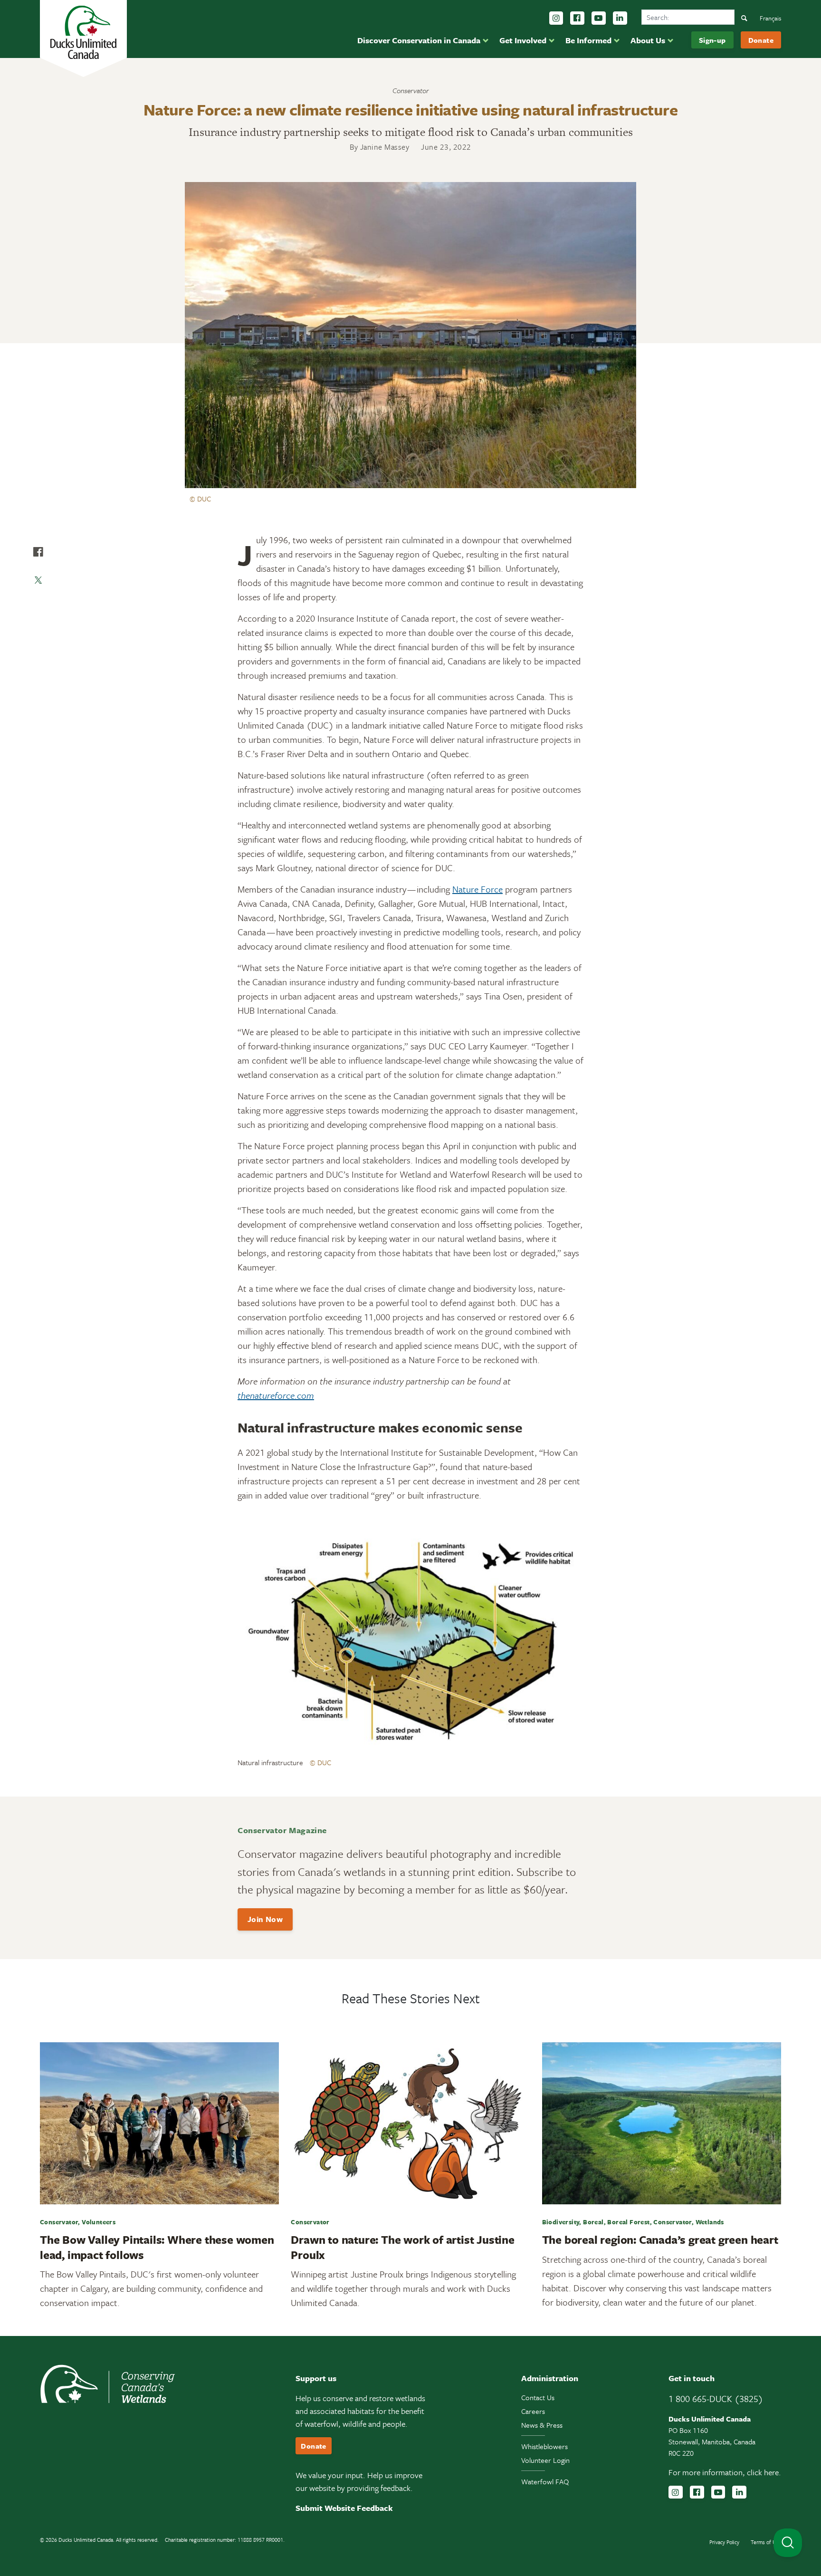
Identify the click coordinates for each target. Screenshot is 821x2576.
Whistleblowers (544, 2446)
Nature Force (477, 889)
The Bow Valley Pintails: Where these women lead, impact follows (157, 2247)
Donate (761, 40)
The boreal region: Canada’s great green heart (660, 2240)
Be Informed (588, 40)
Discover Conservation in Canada (419, 40)
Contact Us (538, 2397)
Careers (533, 2411)
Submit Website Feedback (344, 2508)
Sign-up (712, 40)
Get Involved (523, 40)
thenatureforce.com (276, 1395)
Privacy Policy (724, 2542)
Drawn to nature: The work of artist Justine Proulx (402, 2247)
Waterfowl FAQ (545, 2481)
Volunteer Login (545, 2460)
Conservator (411, 90)
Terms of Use (766, 2542)
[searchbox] (688, 17)
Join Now (265, 1919)
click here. (764, 2472)
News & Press (542, 2425)
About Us (648, 40)
